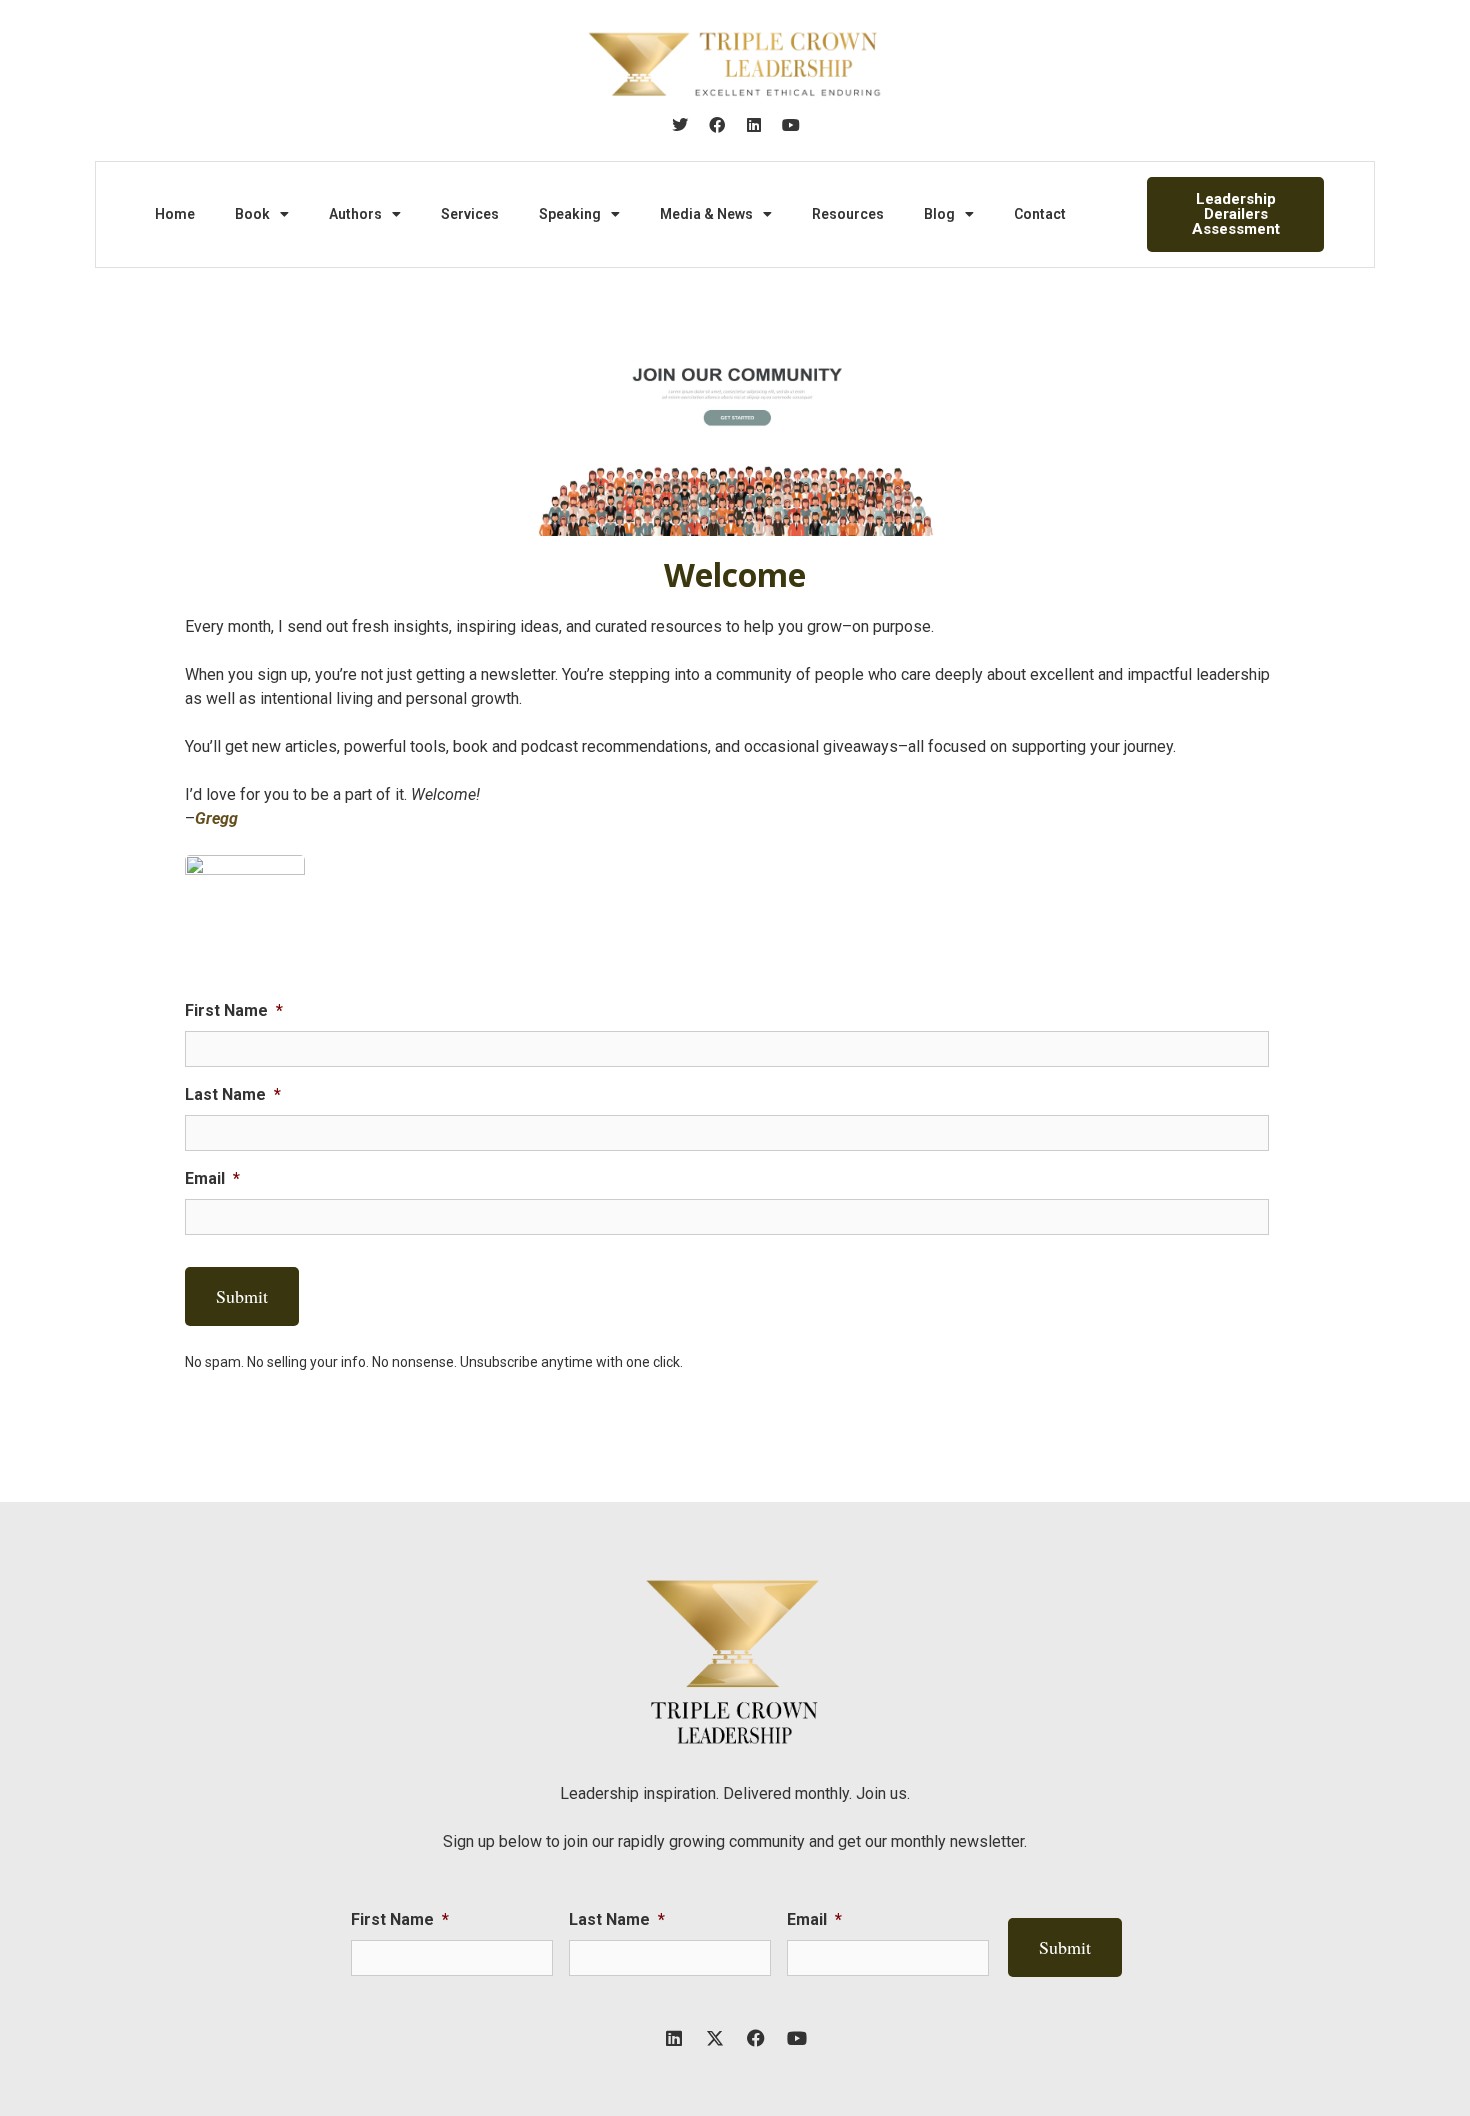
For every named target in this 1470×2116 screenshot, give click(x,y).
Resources (848, 214)
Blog (939, 214)
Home (175, 214)
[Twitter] (680, 125)
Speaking (570, 214)
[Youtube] (791, 125)
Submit (242, 1296)
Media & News (706, 214)
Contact (1040, 214)
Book (252, 214)
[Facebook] (717, 125)
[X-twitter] (715, 2038)
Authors (355, 214)
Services (470, 214)
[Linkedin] (754, 125)
